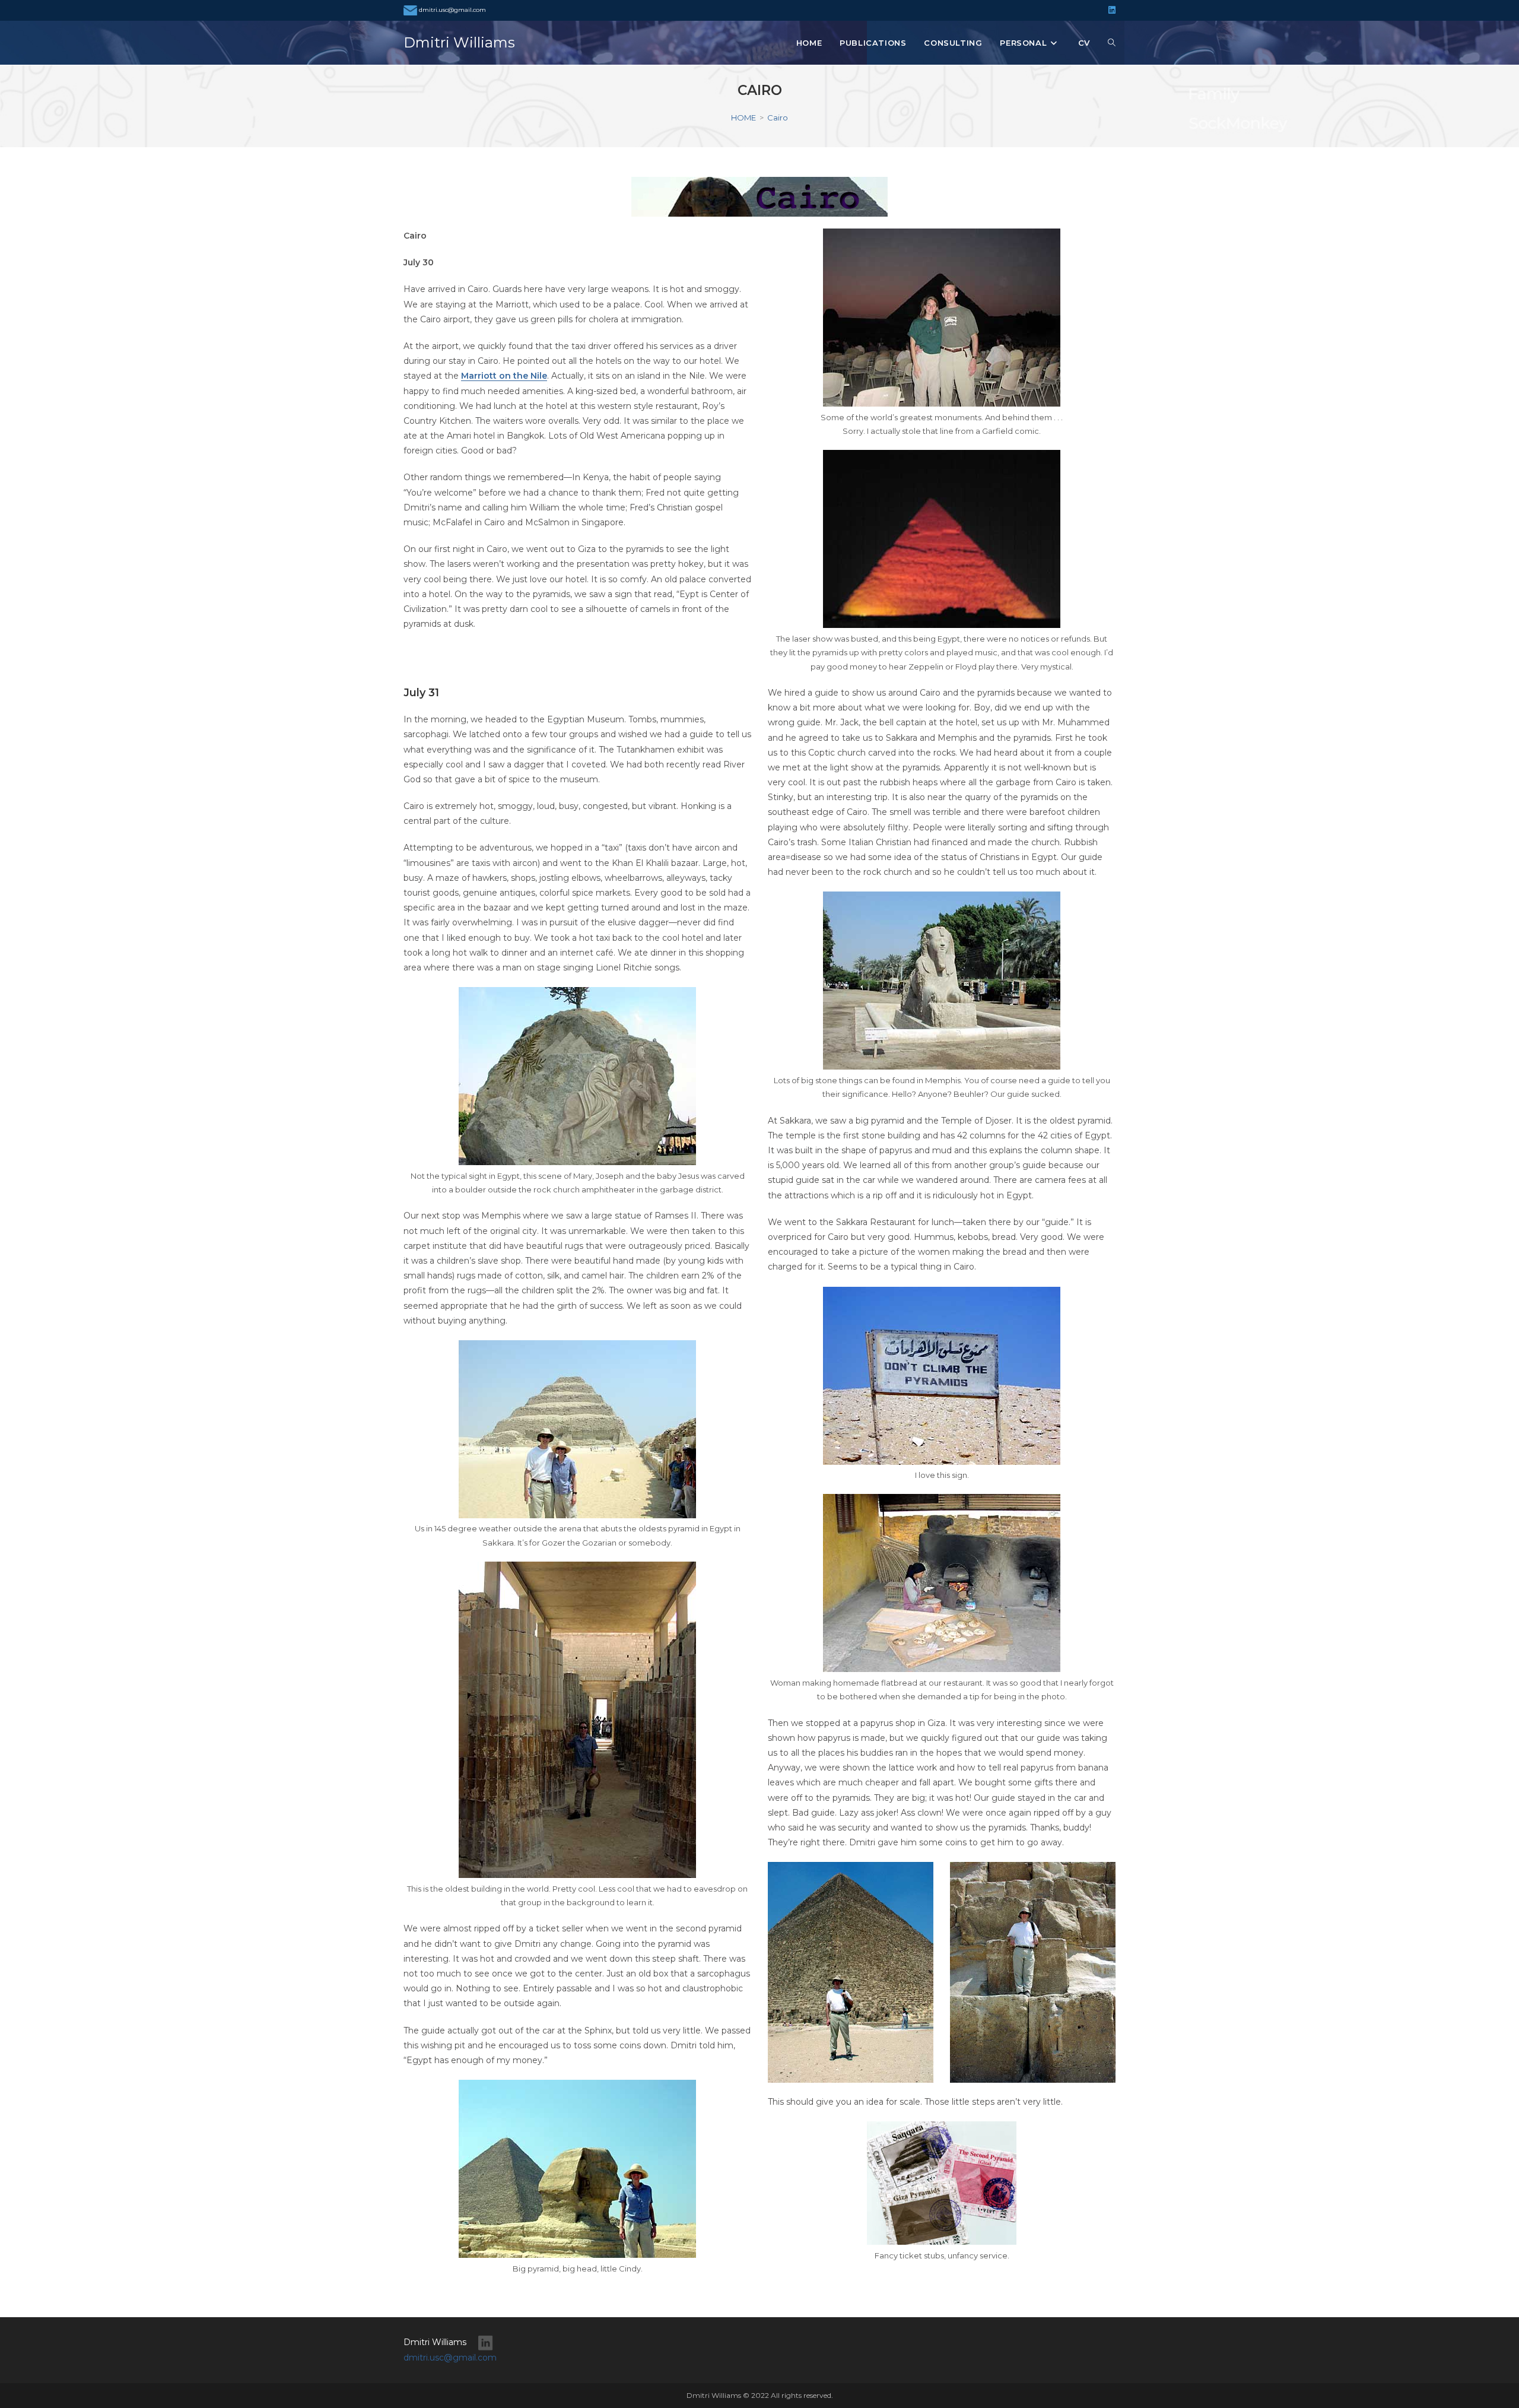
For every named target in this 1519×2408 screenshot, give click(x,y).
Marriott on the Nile (504, 376)
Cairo (778, 118)
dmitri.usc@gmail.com (452, 10)
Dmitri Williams (459, 42)
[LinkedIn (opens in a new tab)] (1110, 10)
